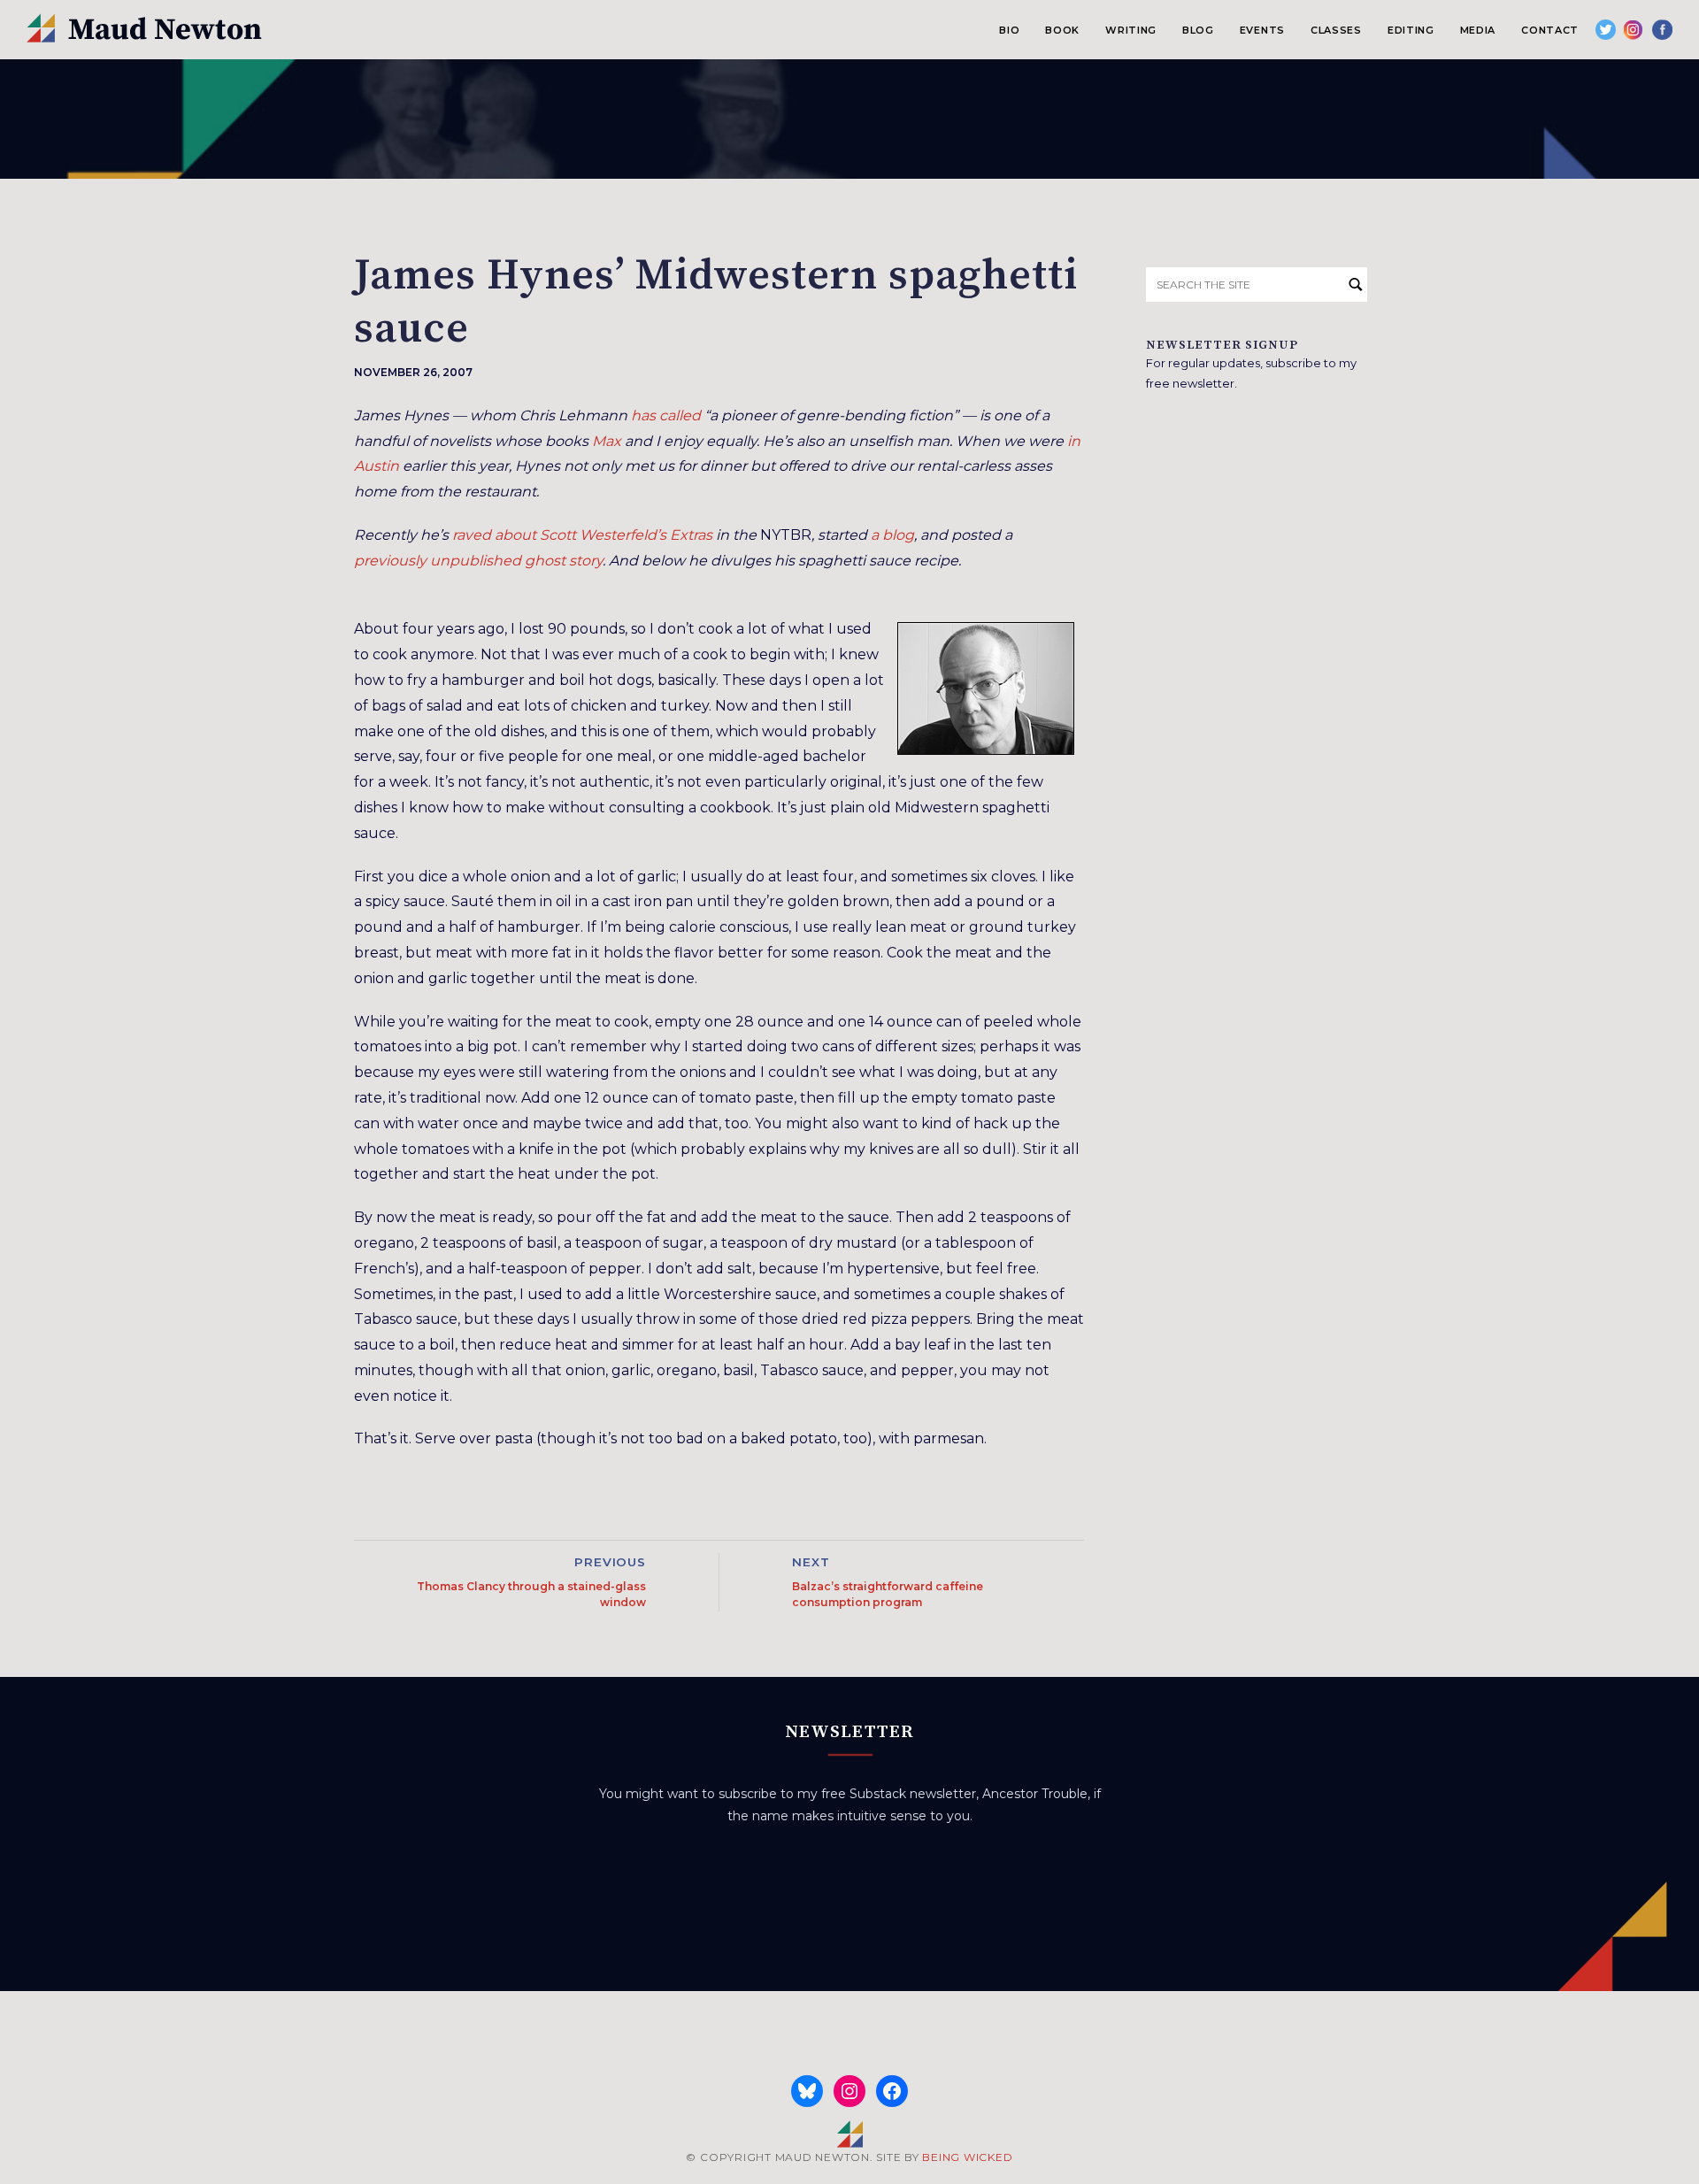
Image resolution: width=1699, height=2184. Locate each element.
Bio (1009, 30)
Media (1478, 30)
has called (666, 415)
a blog (892, 535)
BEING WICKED (967, 2157)
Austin (377, 466)
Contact (1550, 30)
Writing (1131, 30)
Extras (691, 535)
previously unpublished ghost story (478, 561)
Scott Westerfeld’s (603, 535)
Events (1262, 30)
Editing (1411, 30)
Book (1062, 30)
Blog (1198, 30)
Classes (1336, 30)
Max (607, 441)
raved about (494, 535)
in (1074, 441)
